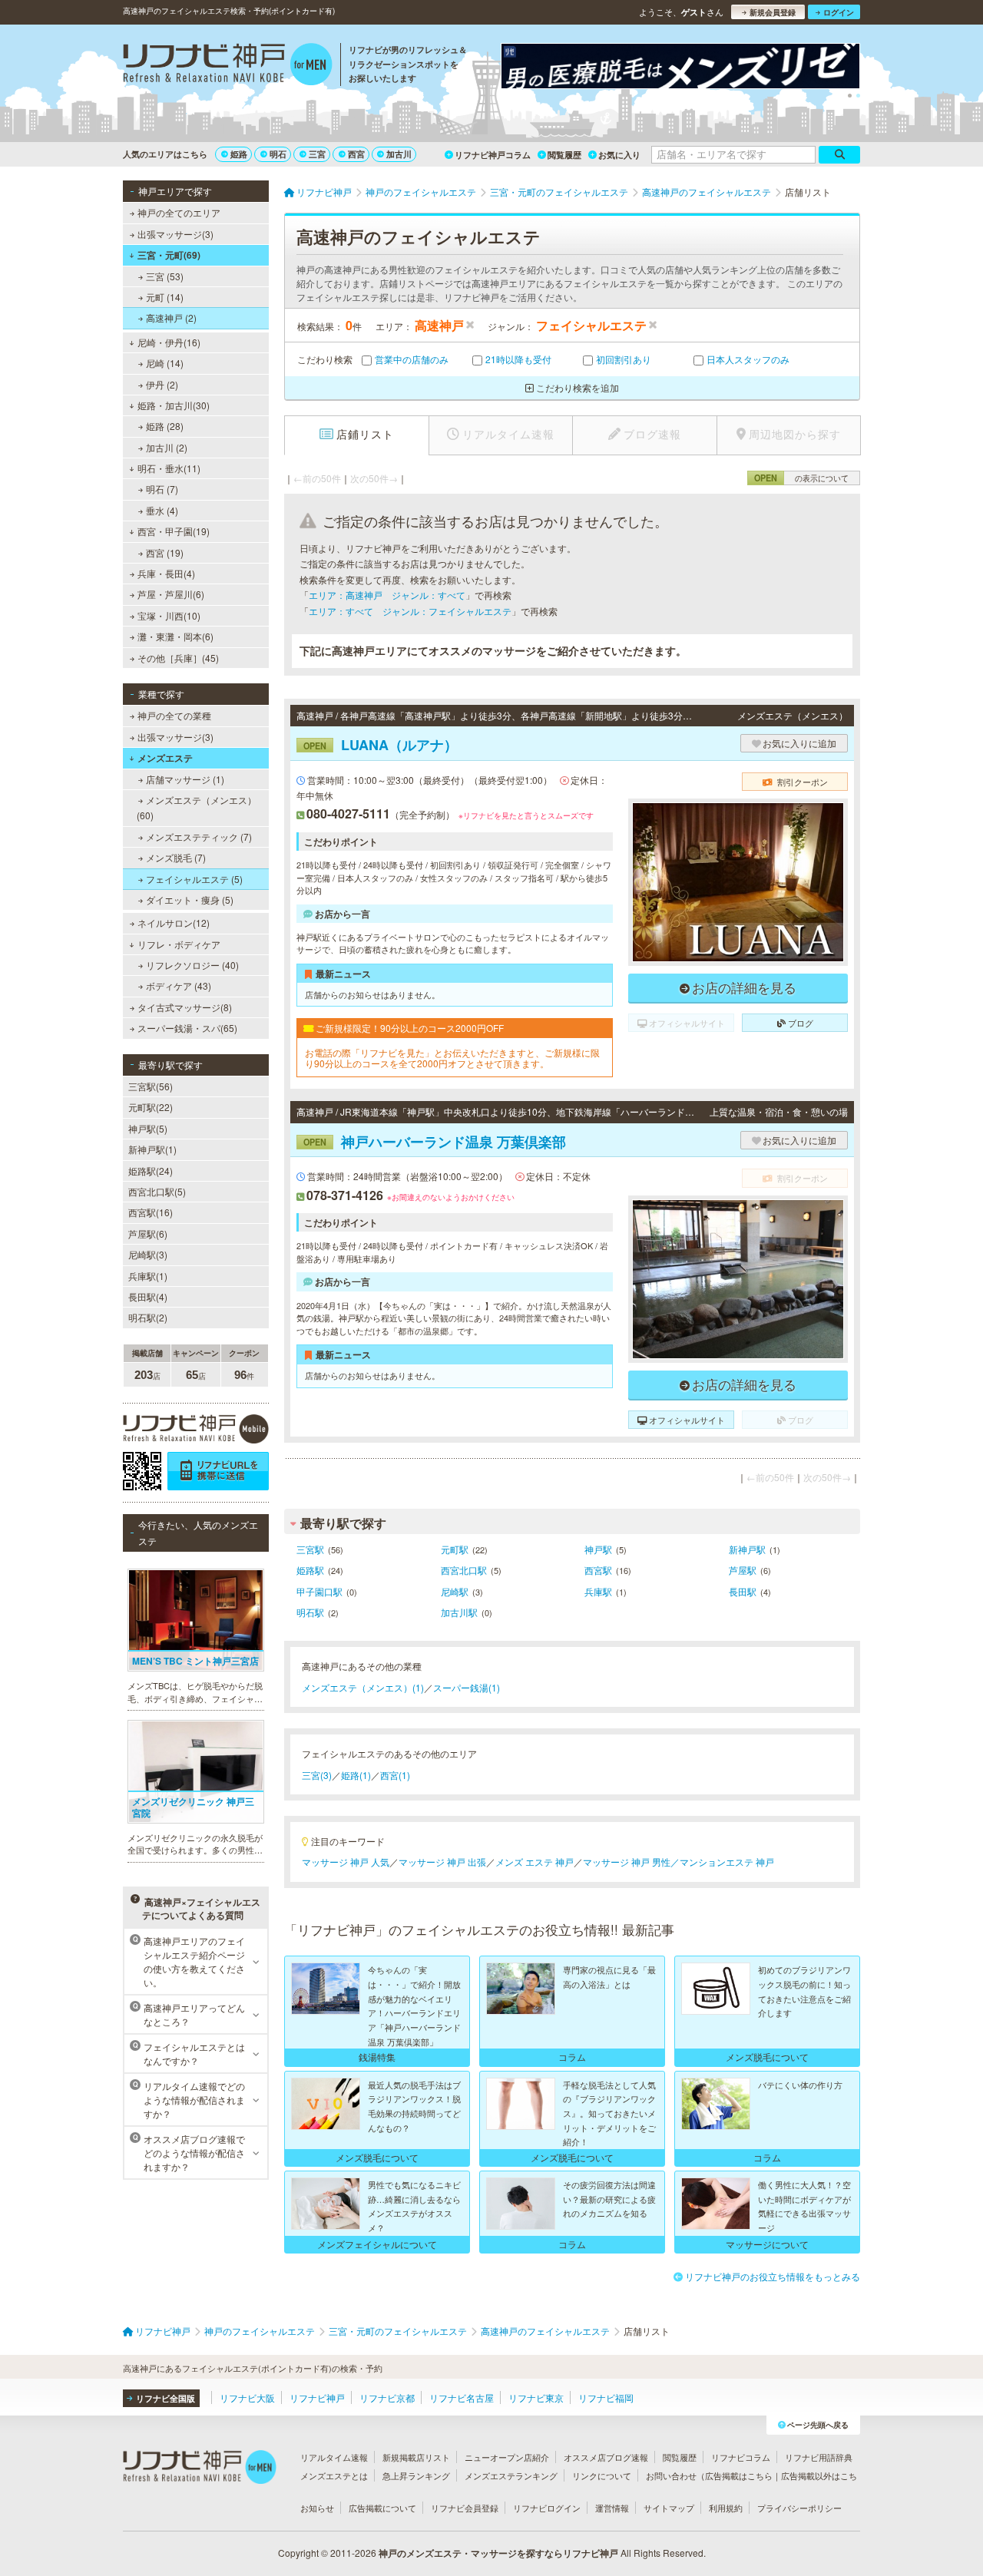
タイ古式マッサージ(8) (185, 1007)
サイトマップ (669, 2508)
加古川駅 (459, 1612)
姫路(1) (356, 1775)
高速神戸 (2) (171, 317)
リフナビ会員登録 (465, 2508)
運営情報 (612, 2508)
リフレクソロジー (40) (192, 965)
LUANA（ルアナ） (381, 745)
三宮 (317, 154)
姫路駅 (310, 1570)
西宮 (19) (165, 552)
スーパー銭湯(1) (467, 1687)
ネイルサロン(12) (174, 923)
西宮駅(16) (151, 1212)
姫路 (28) (165, 426)
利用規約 (726, 2508)
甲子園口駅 (319, 1591)
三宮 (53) (165, 276)
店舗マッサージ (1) (185, 779)
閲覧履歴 (564, 155)
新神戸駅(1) (152, 1149)
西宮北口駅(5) (157, 1191)
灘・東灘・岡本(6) (175, 636)
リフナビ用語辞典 (819, 2457)
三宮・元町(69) (169, 255)
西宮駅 (598, 1570)
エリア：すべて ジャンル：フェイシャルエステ (410, 611)
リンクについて (602, 2475)
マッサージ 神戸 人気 (346, 1862)
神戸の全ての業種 (174, 715)
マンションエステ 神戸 (727, 1862)
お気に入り (619, 155)
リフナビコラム (741, 2457)
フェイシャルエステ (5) (194, 879)
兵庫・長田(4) (166, 573)
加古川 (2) (167, 447)
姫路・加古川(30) (174, 405)
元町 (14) (165, 297)
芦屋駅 (743, 1570)
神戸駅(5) (148, 1128)
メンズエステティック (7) (199, 837)
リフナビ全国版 (165, 2398)
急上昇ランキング (416, 2475)
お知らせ (317, 2508)
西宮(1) (395, 1775)
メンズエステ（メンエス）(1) (363, 1687)
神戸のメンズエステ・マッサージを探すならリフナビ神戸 (498, 2553)
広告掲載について (382, 2508)
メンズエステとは (334, 2475)
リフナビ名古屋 (462, 2397)
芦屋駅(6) (148, 1233)
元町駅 (455, 1549)
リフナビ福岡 (606, 2397)
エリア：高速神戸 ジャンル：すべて (387, 595)
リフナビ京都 (387, 2397)
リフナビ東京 (536, 2397)
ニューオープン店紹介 (507, 2457)
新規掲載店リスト (416, 2457)
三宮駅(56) (151, 1086)
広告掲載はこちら (739, 2475)
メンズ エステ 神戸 (535, 1862)
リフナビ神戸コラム (493, 155)
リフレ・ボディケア (179, 944)
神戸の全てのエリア (179, 212)
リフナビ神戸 (317, 2397)
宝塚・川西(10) (169, 615)
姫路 (239, 154)
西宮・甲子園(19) (174, 531)
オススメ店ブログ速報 (606, 2457)
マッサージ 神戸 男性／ (631, 1862)
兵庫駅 (598, 1591)
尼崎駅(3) (148, 1254)
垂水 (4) (162, 510)
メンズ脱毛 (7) (176, 857)
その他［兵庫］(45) (178, 658)
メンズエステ (165, 758)
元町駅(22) (151, 1107)
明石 (278, 154)
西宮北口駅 (464, 1570)
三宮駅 (310, 1549)
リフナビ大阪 (247, 2397)
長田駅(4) (148, 1296)
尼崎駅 (455, 1591)
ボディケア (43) (179, 985)
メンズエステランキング (511, 2475)
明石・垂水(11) (169, 468)
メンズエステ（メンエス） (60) (197, 807)
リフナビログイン (547, 2508)
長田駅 (743, 1591)
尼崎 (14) (165, 363)
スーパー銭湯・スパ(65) (187, 1028)
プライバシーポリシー (799, 2508)
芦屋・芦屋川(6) (171, 594)
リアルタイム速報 (334, 2457)
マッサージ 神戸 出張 (442, 1862)
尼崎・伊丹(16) (169, 342)
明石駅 (310, 1612)
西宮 (356, 154)
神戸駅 (598, 1549)
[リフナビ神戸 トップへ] (228, 66)
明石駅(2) (148, 1317)
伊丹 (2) (162, 384)
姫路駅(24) (151, 1171)
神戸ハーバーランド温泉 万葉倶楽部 (435, 1142)
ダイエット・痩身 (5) (190, 899)
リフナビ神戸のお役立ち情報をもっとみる (773, 2276)
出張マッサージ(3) (175, 234)
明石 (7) (162, 489)
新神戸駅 (747, 1549)
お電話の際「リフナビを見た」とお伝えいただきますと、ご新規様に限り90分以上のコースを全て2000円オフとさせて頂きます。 (452, 1058)
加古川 (399, 154)
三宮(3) (317, 1775)
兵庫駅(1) (148, 1276)
